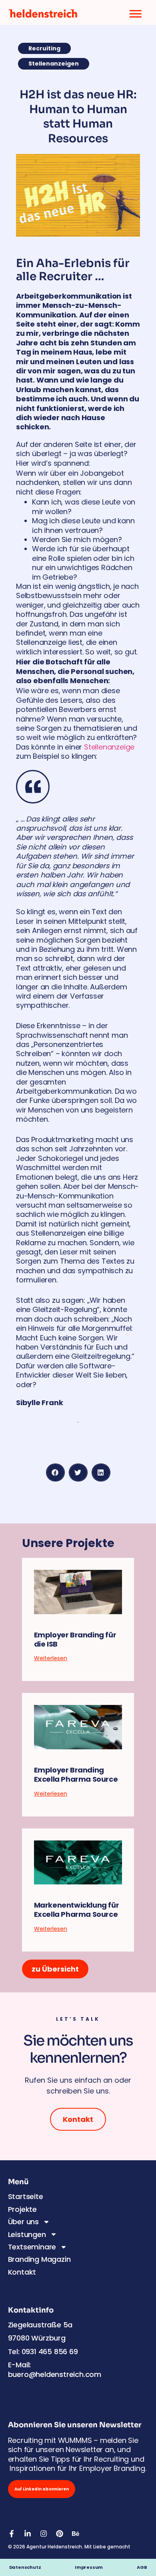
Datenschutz (25, 2567)
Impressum (94, 2567)
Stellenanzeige (109, 747)
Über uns (23, 2222)
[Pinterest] (60, 2534)
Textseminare (32, 2247)
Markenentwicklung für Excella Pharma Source (77, 1910)
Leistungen (27, 2234)
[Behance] (76, 2534)
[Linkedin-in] (28, 2534)
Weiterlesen (51, 1658)
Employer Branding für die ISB (75, 1639)
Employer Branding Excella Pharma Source (76, 1774)
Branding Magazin (39, 2259)
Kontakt (22, 2272)
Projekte (22, 2209)
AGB (142, 2567)
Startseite (26, 2196)
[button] (55, 1472)
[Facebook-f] (12, 2534)
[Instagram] (44, 2534)
